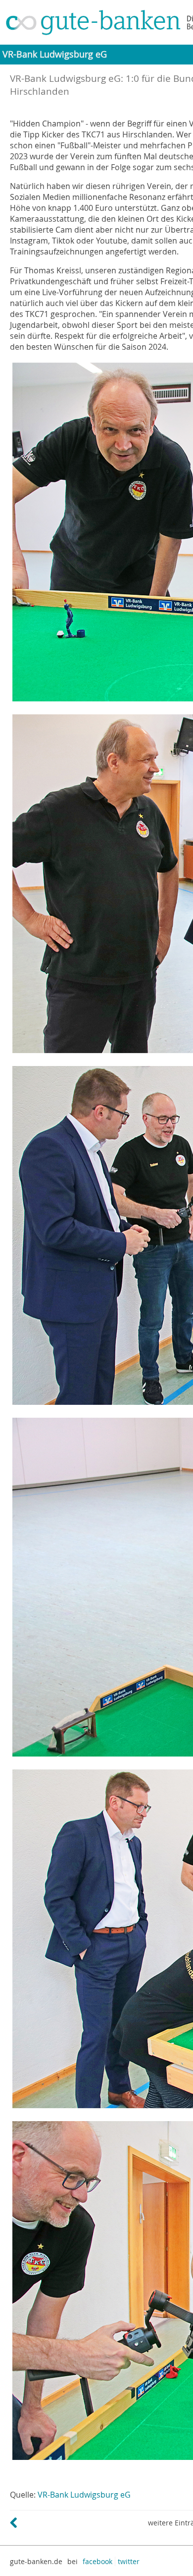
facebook (97, 2561)
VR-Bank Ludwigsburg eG (84, 2495)
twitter (129, 2561)
